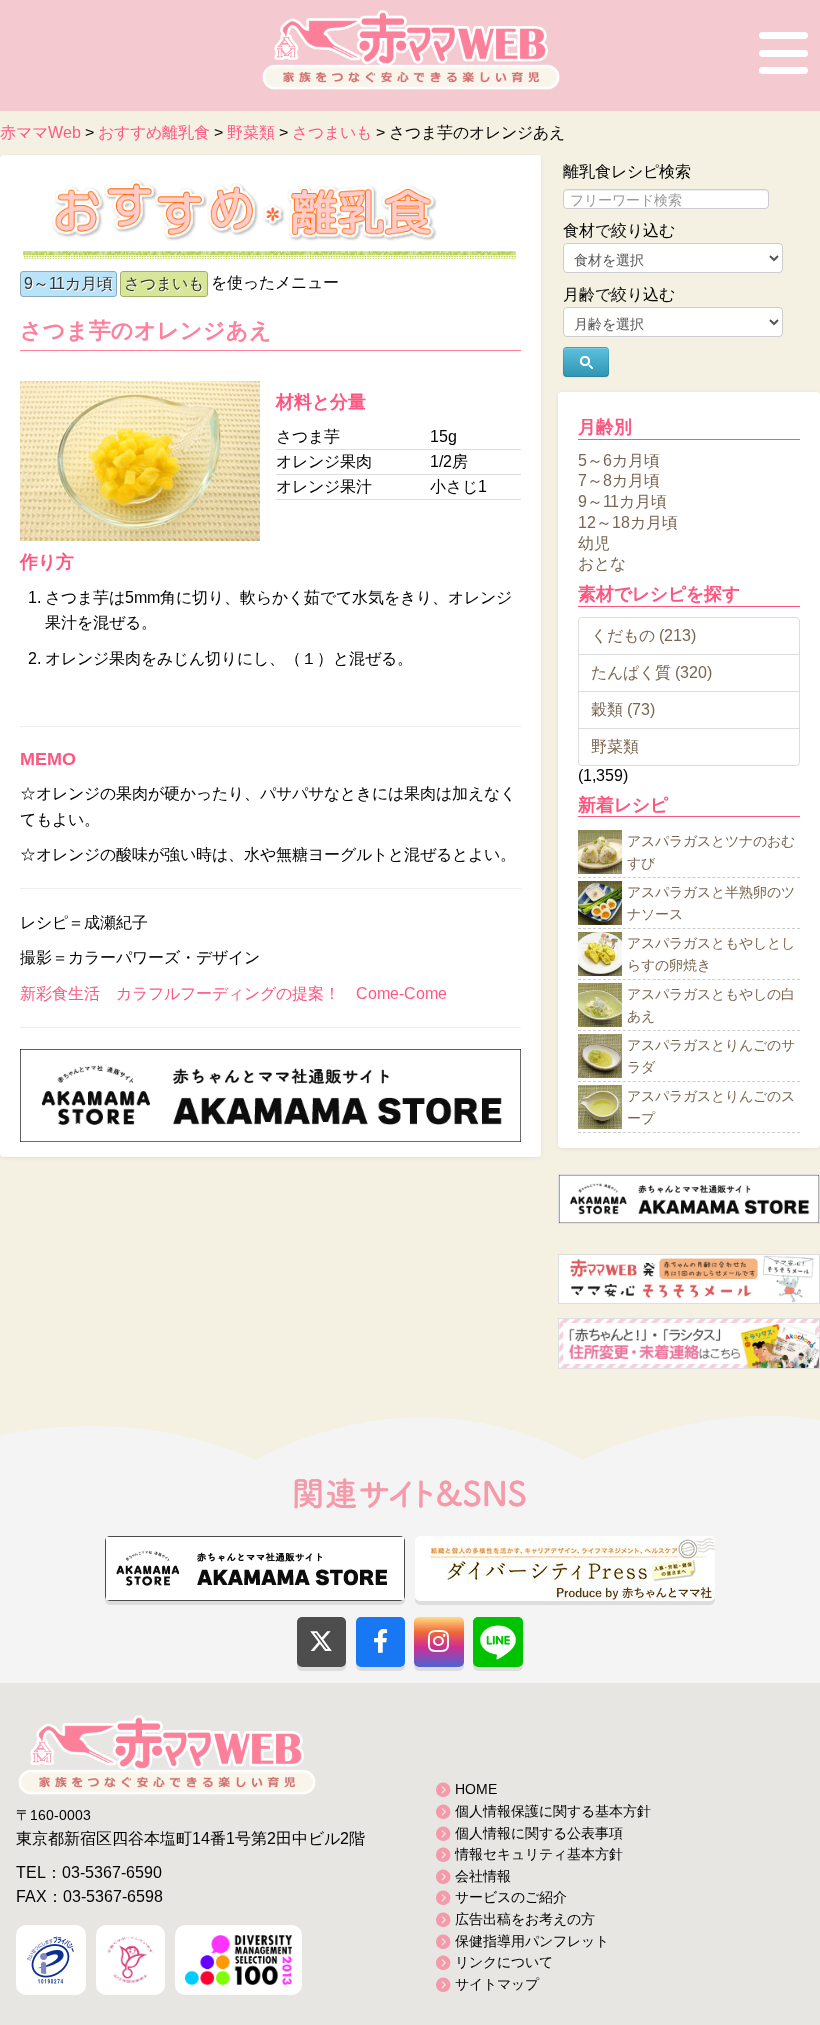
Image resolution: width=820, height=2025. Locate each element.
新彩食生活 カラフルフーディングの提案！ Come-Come (233, 993)
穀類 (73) (623, 709)
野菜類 (615, 746)
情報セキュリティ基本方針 (539, 1854)
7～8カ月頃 (619, 480)
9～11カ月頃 (68, 283)
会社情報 (483, 1876)
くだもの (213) (643, 635)
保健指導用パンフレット (532, 1941)
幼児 (594, 542)
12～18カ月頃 (628, 522)
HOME (476, 1789)
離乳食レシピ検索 (627, 171)
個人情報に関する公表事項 (539, 1833)
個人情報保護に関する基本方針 (553, 1811)
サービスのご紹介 (511, 1897)
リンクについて (504, 1962)
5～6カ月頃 (619, 459)
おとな (602, 563)
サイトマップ (497, 1984)
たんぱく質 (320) (651, 672)
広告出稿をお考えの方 (525, 1919)
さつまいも (164, 283)
